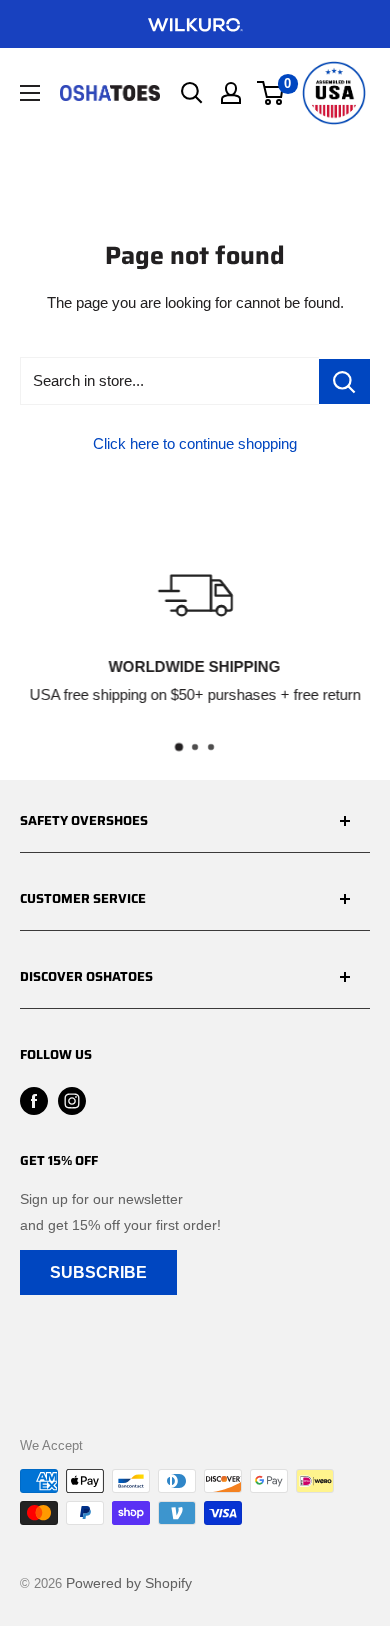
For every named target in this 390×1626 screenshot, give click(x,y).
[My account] (231, 93)
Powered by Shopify (129, 1583)
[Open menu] (30, 93)
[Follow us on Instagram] (72, 1101)
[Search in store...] (344, 381)
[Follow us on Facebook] (34, 1101)
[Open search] (192, 93)
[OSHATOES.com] (110, 92)
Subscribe (98, 1272)
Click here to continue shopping (195, 443)
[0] (271, 93)
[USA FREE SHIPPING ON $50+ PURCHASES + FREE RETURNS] (195, 24)
